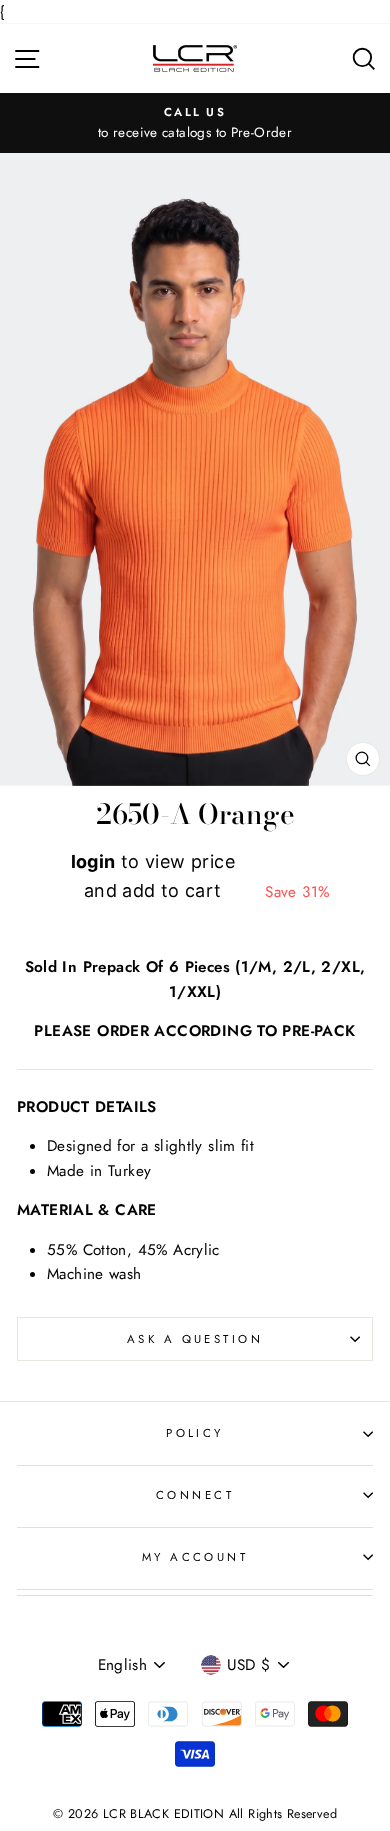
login (93, 861)
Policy (195, 1433)
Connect (195, 1495)
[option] (195, 123)
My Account (195, 1557)
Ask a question (195, 1339)
